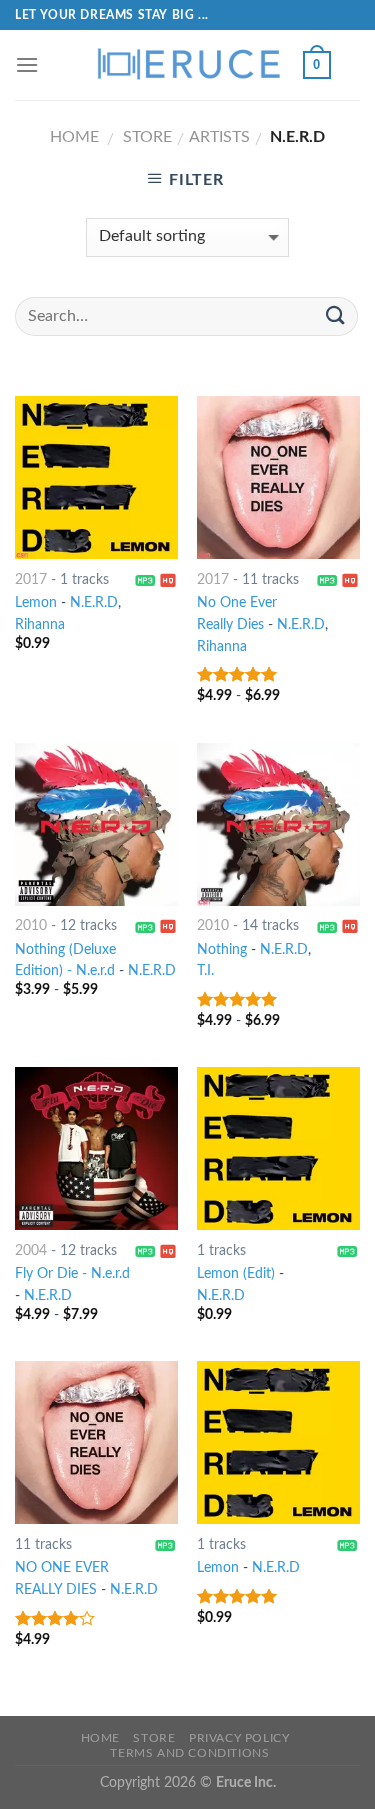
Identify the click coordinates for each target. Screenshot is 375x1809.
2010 (31, 926)
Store (147, 137)
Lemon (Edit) (236, 1274)
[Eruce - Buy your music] (188, 65)
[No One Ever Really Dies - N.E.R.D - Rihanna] (278, 477)
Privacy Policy (239, 1738)
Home (74, 137)
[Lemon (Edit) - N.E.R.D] (278, 1148)
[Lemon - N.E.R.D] (278, 1442)
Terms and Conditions (189, 1753)
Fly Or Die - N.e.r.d (72, 1274)
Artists (219, 137)
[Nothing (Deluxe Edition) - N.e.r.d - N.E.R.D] (96, 824)
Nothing (222, 950)
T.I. (205, 971)
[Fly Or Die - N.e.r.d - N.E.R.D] (96, 1148)
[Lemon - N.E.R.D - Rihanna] (96, 477)
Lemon (36, 603)
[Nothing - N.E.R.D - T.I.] (278, 824)
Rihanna (40, 625)
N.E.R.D (94, 603)
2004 (31, 1251)
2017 (31, 580)
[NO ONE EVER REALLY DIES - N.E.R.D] (96, 1442)
